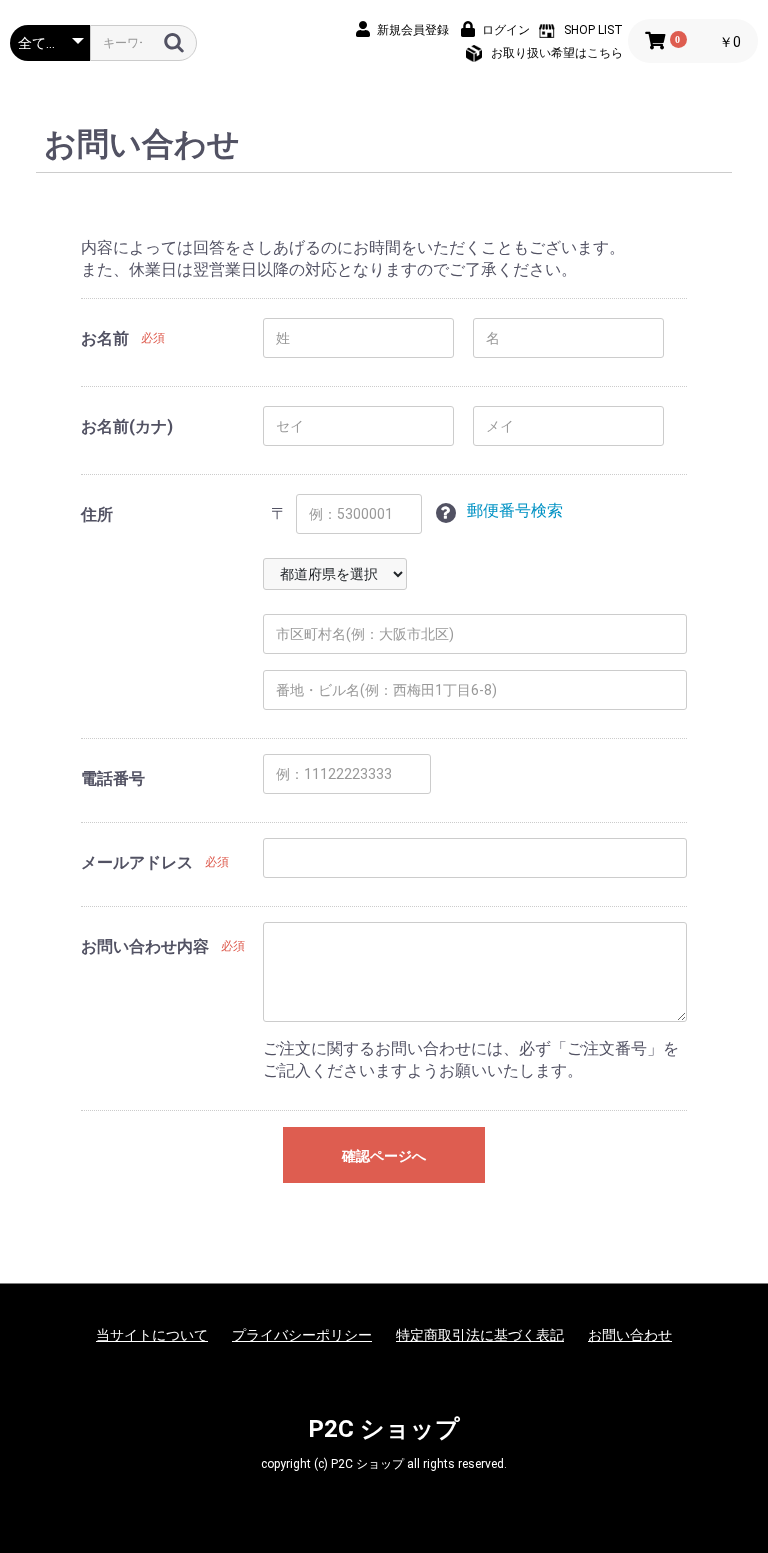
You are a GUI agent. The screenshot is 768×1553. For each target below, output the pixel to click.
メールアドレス (137, 862)
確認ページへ (384, 1156)
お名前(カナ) (127, 426)
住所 (97, 514)
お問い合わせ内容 (145, 946)
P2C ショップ (384, 1429)
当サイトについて (152, 1335)
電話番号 (113, 778)
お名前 (105, 338)
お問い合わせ (630, 1335)
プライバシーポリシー (302, 1335)
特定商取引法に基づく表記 (480, 1335)
